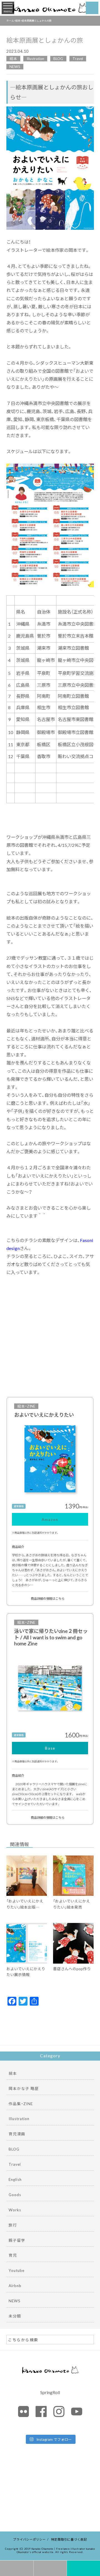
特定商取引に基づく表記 (69, 2539)
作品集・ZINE (21, 2103)
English (15, 2179)
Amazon (50, 1519)
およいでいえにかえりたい (44, 1415)
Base (50, 1748)
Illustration (35, 58)
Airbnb (15, 2285)
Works (15, 2210)
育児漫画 (17, 2134)
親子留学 (17, 2240)
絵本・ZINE (26, 1406)
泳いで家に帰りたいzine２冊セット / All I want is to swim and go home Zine (51, 1637)
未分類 (15, 2316)
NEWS (15, 66)
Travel (78, 58)
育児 (13, 2255)
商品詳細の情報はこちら (48, 1598)
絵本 (13, 58)
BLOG (58, 58)
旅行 (13, 2225)
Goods (15, 2194)
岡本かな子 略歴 (24, 2088)
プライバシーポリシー (29, 2539)
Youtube (17, 2270)
